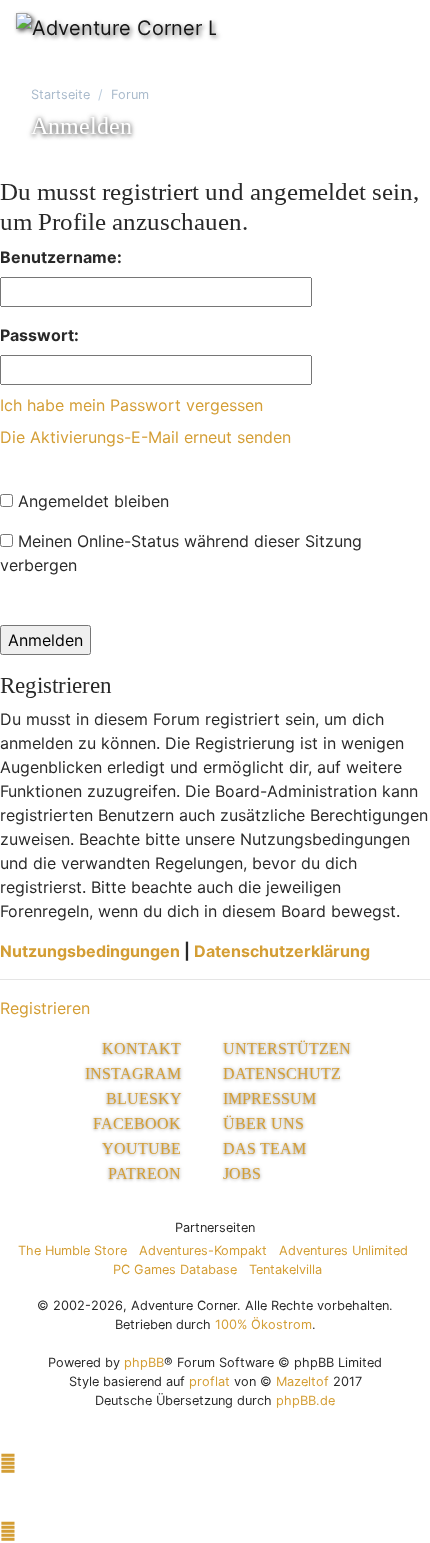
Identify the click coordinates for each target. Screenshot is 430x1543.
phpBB (144, 1362)
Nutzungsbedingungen (90, 951)
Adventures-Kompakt (203, 1250)
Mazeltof (302, 1381)
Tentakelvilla (285, 1269)
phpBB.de (305, 1400)
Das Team (264, 1148)
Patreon (146, 1173)
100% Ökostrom (263, 1324)
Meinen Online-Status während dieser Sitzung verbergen (181, 553)
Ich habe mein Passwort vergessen (131, 405)
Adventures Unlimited (343, 1250)
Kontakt (143, 1048)
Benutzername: (61, 257)
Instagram (135, 1073)
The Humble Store (72, 1250)
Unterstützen (287, 1048)
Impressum (269, 1098)
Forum (130, 94)
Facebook (139, 1123)
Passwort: (39, 335)
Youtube (143, 1148)
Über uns (263, 1123)
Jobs (242, 1173)
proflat (209, 1381)
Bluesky (145, 1098)
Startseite (60, 94)
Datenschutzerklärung (282, 951)
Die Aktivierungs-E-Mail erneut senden (145, 437)
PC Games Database (175, 1269)
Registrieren (45, 1008)
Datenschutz (282, 1073)
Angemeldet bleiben (91, 501)
